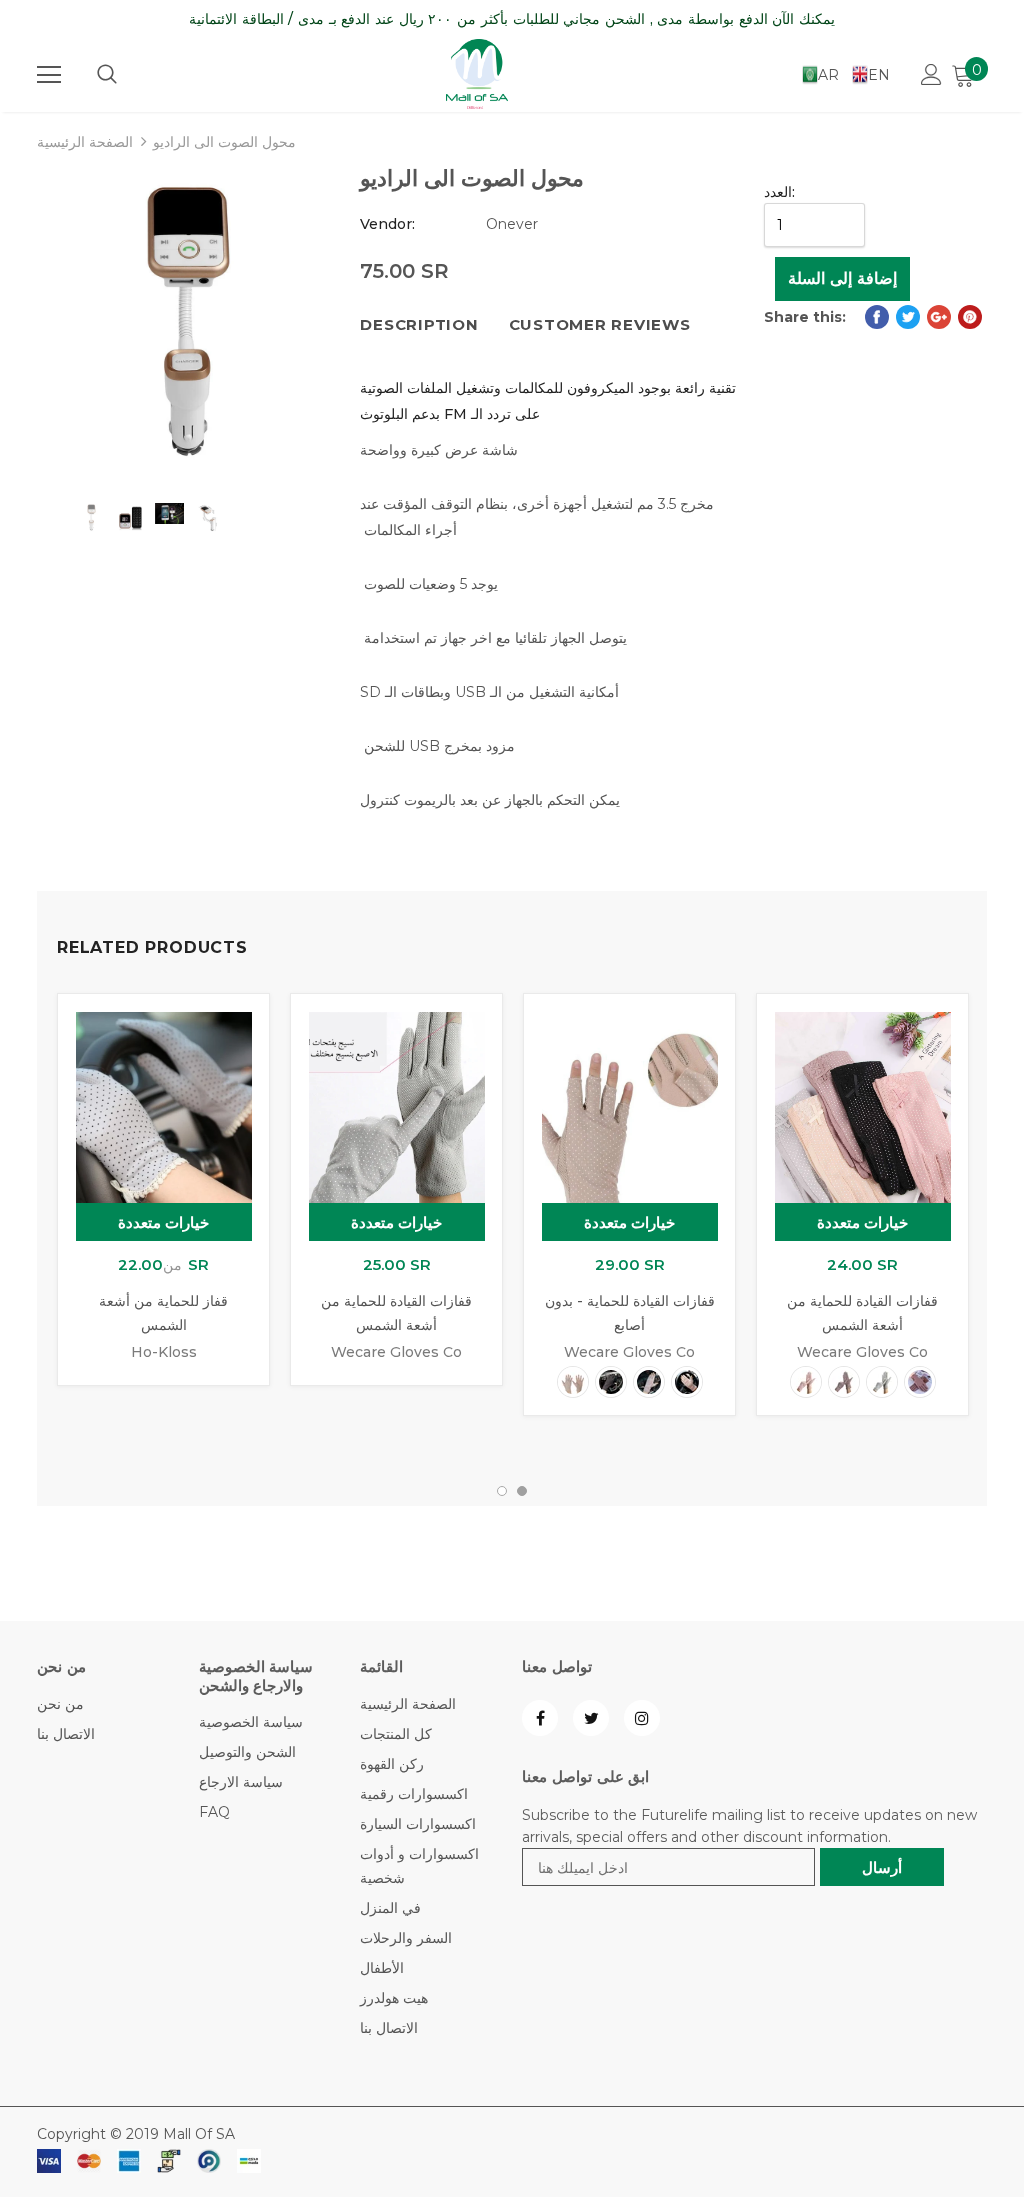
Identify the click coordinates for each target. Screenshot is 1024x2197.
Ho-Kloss (164, 1352)
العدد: (779, 192)
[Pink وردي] (687, 1382)
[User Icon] (931, 74)
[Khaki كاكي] (649, 1382)
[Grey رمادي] (882, 1382)
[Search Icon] (107, 75)
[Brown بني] (920, 1382)
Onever (512, 224)
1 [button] (502, 1491)
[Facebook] (540, 1718)
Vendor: (387, 224)
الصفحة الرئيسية (85, 142)
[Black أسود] (611, 1382)
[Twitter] (591, 1718)
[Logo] (477, 74)
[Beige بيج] (573, 1382)
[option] (188, 321)
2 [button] (522, 1491)
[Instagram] (642, 1718)
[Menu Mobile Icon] (49, 75)
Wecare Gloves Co (396, 1352)
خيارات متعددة (164, 1222)
